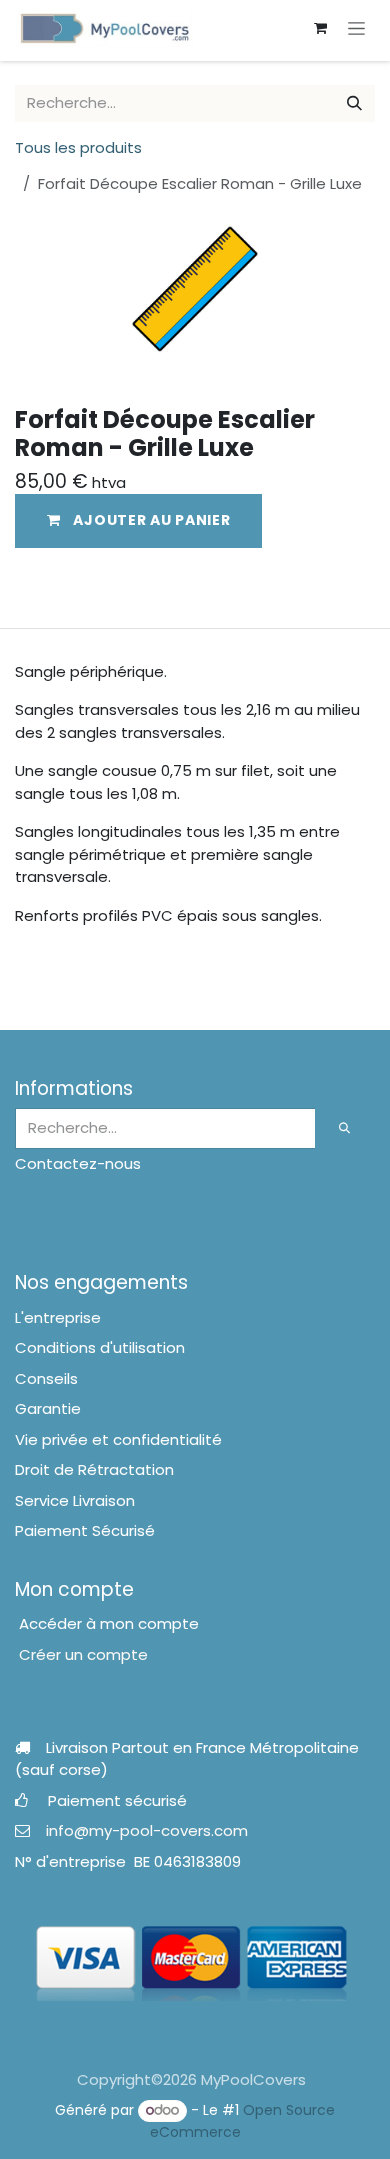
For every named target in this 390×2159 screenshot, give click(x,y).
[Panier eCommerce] (320, 28)
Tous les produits (78, 147)
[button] (138, 520)
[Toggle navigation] (356, 28)
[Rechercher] (354, 103)
